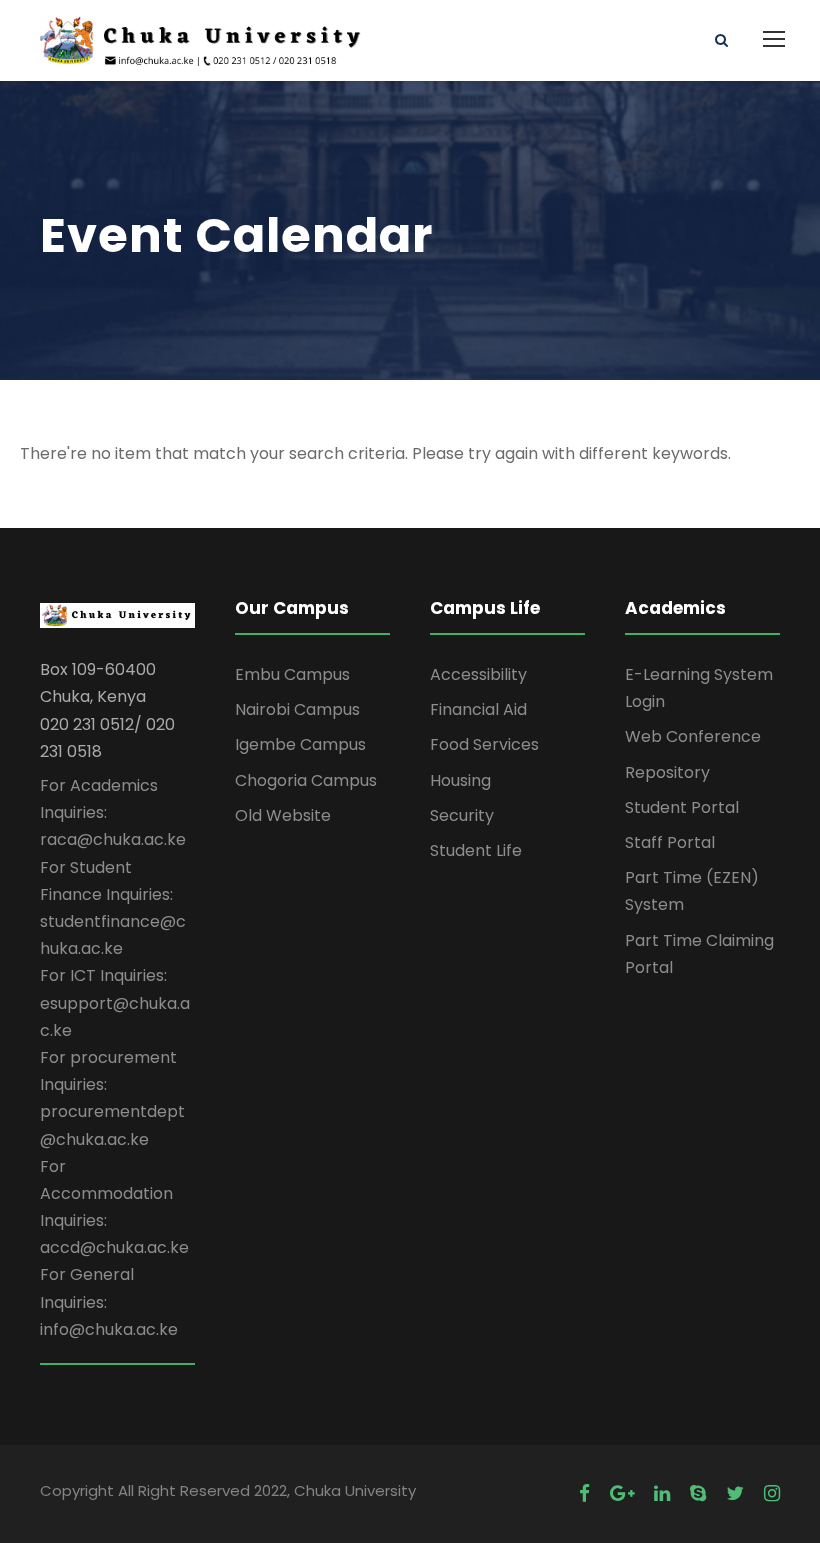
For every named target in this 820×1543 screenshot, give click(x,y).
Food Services (484, 744)
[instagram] (772, 1494)
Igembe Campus (300, 744)
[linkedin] (662, 1494)
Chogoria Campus (306, 780)
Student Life (476, 850)
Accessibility (478, 674)
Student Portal (682, 807)
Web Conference (693, 736)
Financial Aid (478, 709)
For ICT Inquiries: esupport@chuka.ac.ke (115, 1002)
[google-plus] (622, 1494)
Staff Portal (670, 842)
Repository (667, 772)
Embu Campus (292, 674)
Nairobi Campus (297, 709)
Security (462, 815)
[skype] (698, 1494)
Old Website (283, 815)
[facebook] (584, 1494)
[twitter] (735, 1494)
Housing (460, 780)
